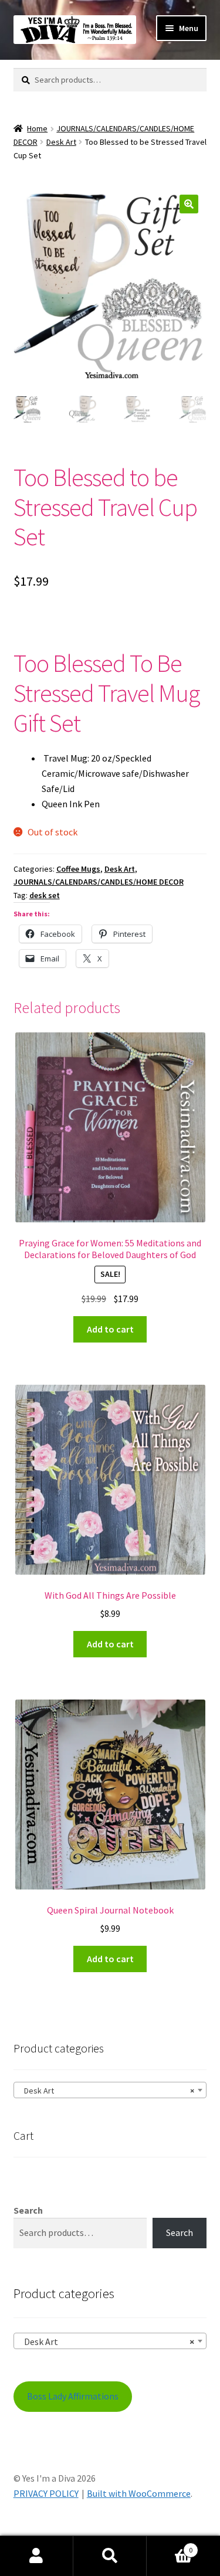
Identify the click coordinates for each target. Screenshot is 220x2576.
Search (28, 2210)
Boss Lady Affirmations (73, 2396)
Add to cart (110, 1329)
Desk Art (61, 142)
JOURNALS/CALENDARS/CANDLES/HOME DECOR (99, 882)
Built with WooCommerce (139, 2493)
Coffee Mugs (78, 869)
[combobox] (110, 2090)
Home (37, 128)
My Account (37, 2556)
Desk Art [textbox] (107, 2091)
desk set (45, 895)
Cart (170, 2546)
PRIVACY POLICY (46, 2493)
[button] (189, 204)
